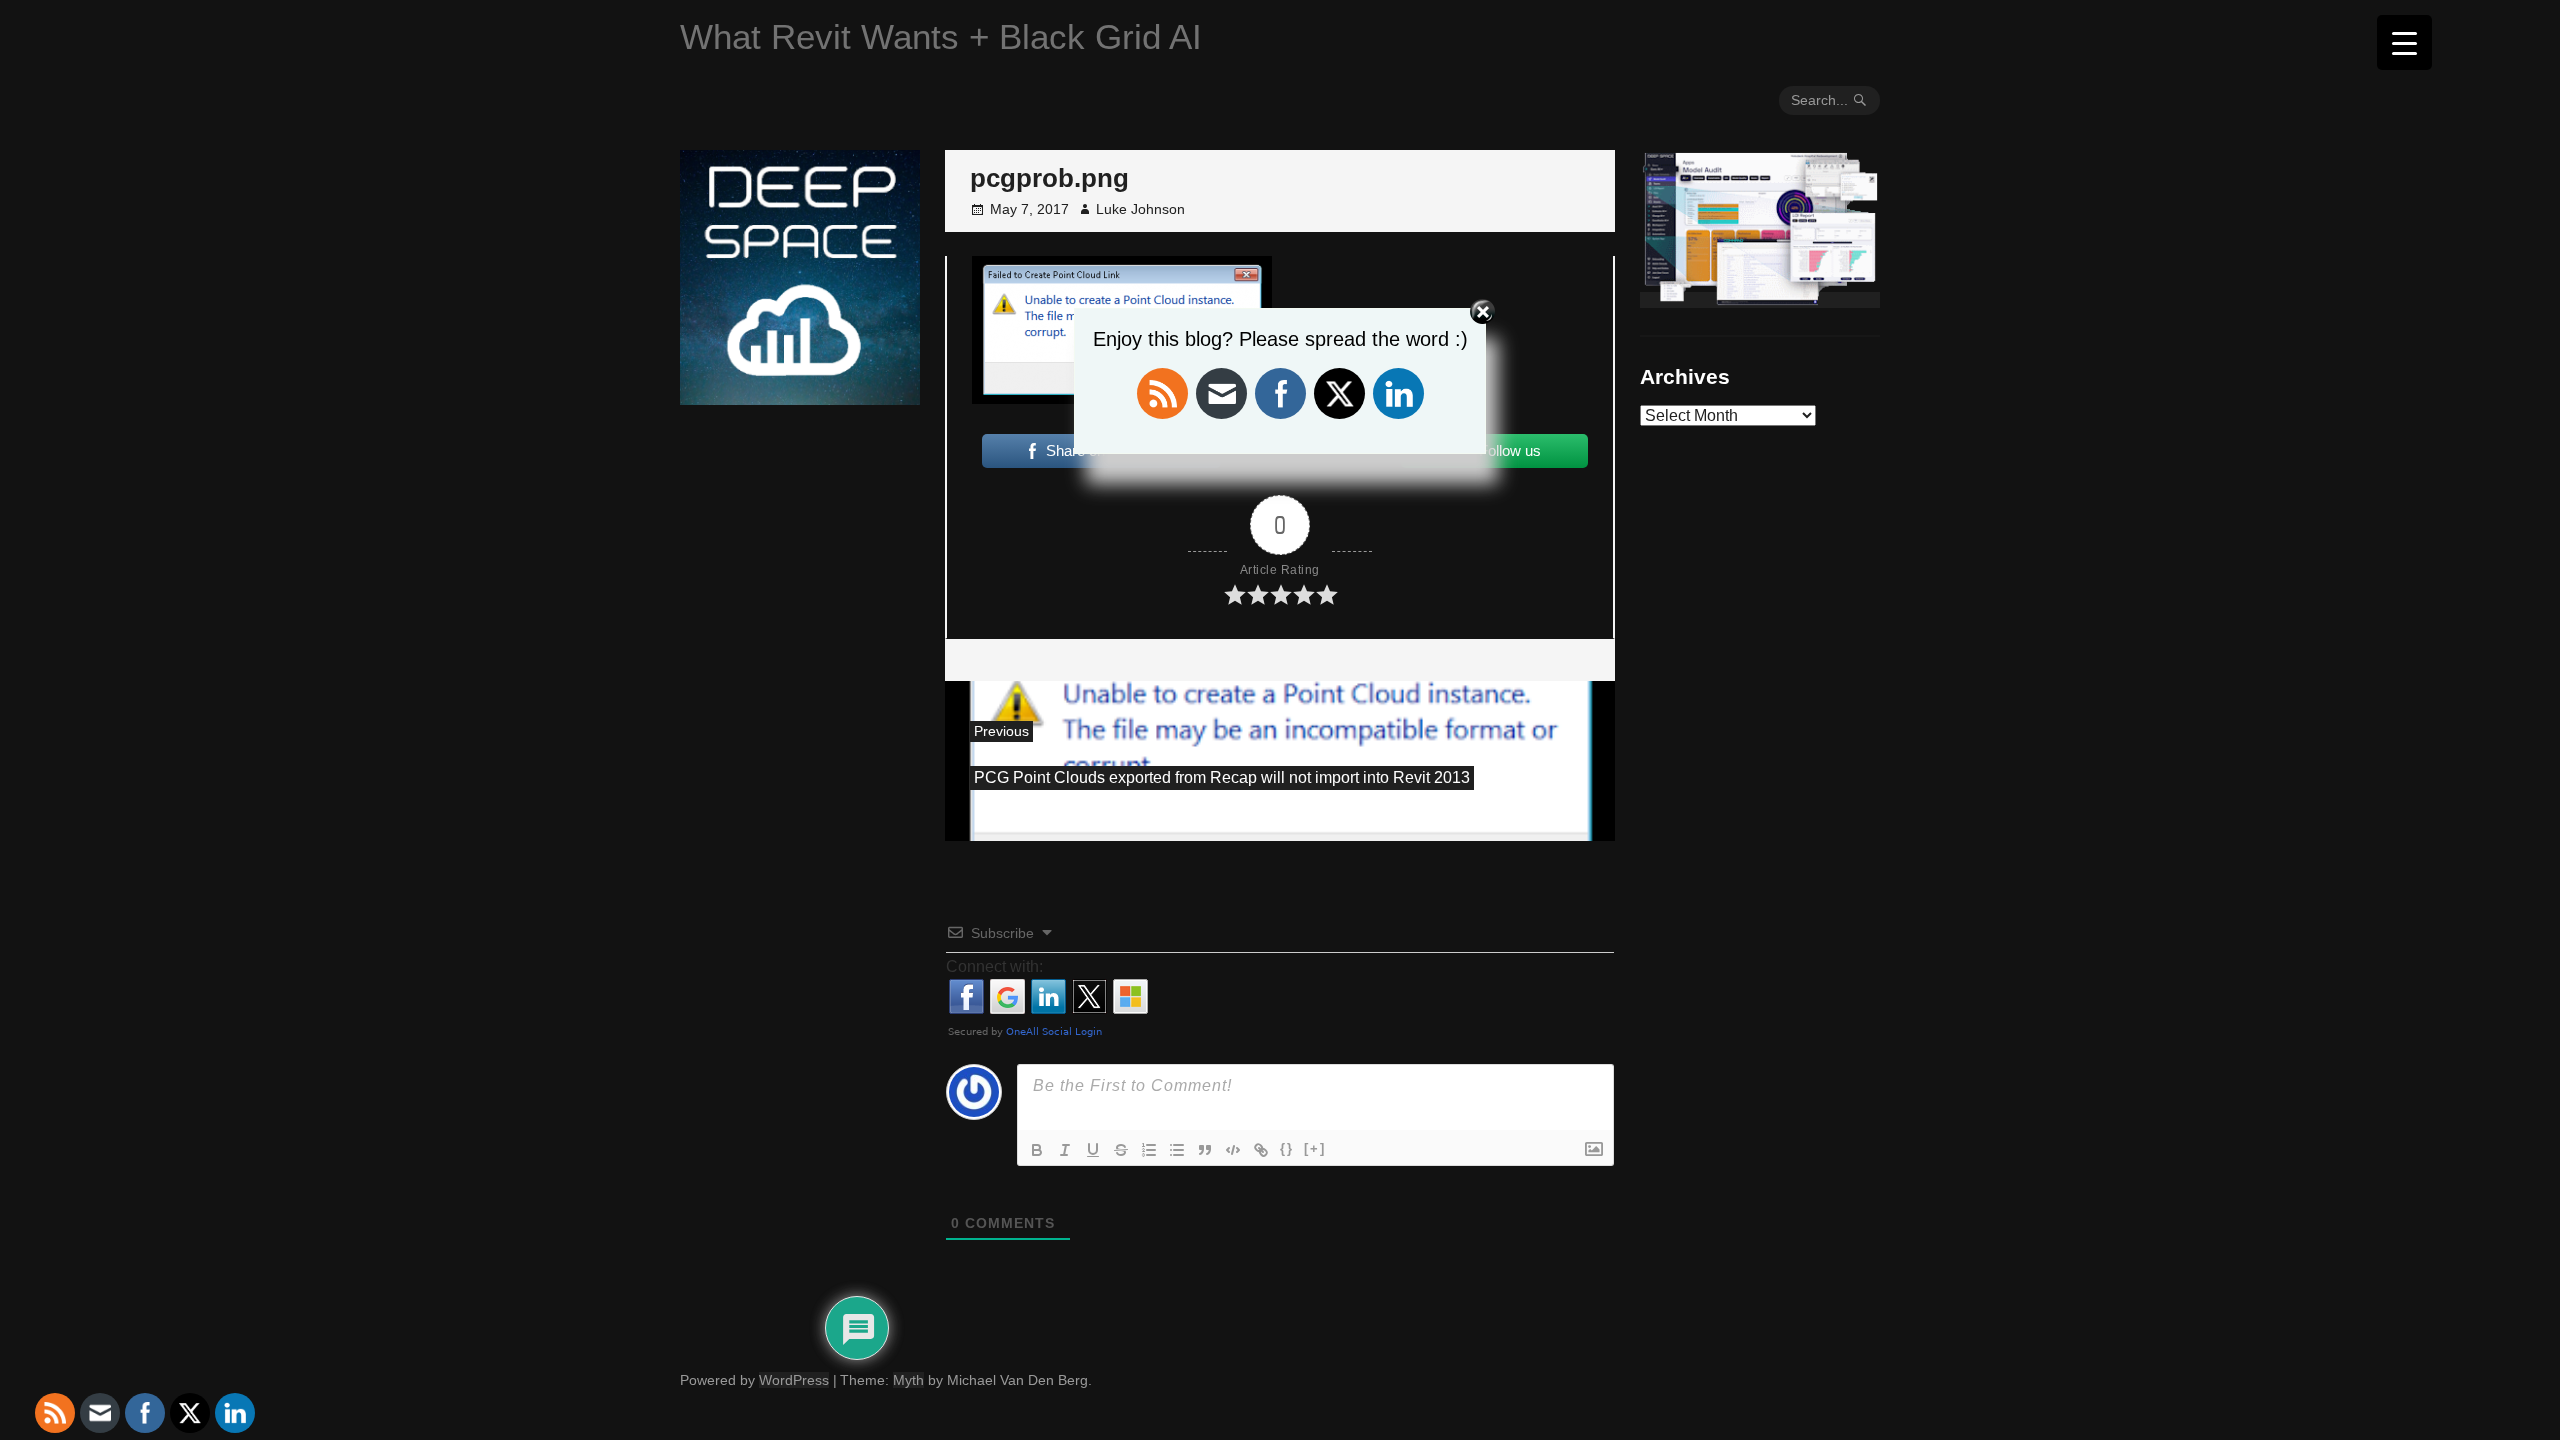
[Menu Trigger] (2404, 42)
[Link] (1261, 1150)
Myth (908, 1380)
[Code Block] (1233, 1150)
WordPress (794, 1380)
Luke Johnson (1140, 209)
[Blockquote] (1205, 1150)
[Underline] (1093, 1150)
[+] (1315, 1148)
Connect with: (994, 966)
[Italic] (1065, 1150)
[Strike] (1121, 1150)
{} (1287, 1148)
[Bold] (1037, 1150)
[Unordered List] (1177, 1150)
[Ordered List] (1149, 1150)
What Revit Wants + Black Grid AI (941, 36)
